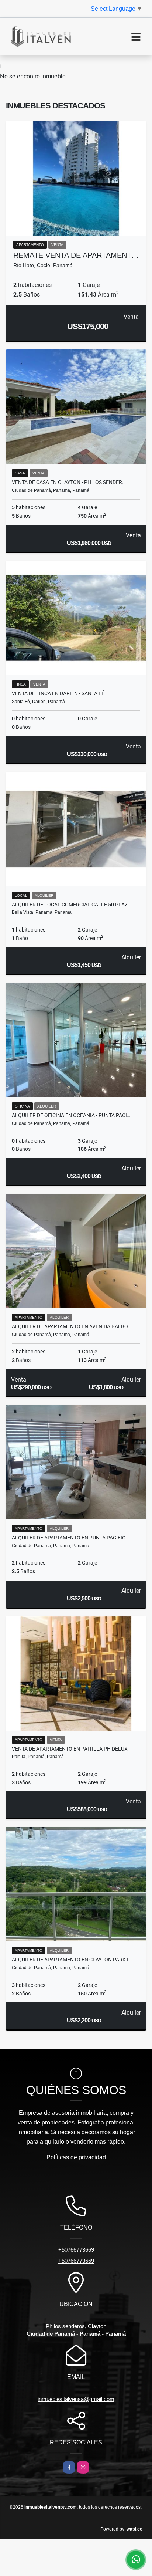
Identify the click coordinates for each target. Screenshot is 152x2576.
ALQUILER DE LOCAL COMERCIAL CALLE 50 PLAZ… (71, 905)
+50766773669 (76, 2250)
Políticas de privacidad (76, 2157)
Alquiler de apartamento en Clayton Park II (71, 1960)
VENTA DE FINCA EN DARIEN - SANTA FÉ (58, 693)
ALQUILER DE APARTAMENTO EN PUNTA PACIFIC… (70, 1538)
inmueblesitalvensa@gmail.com (76, 2399)
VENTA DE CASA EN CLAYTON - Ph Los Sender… (69, 482)
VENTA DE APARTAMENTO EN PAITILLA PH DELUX (70, 1749)
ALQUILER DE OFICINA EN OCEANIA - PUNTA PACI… (71, 1115)
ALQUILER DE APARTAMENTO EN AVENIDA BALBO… (71, 1326)
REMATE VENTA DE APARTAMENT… (76, 255)
